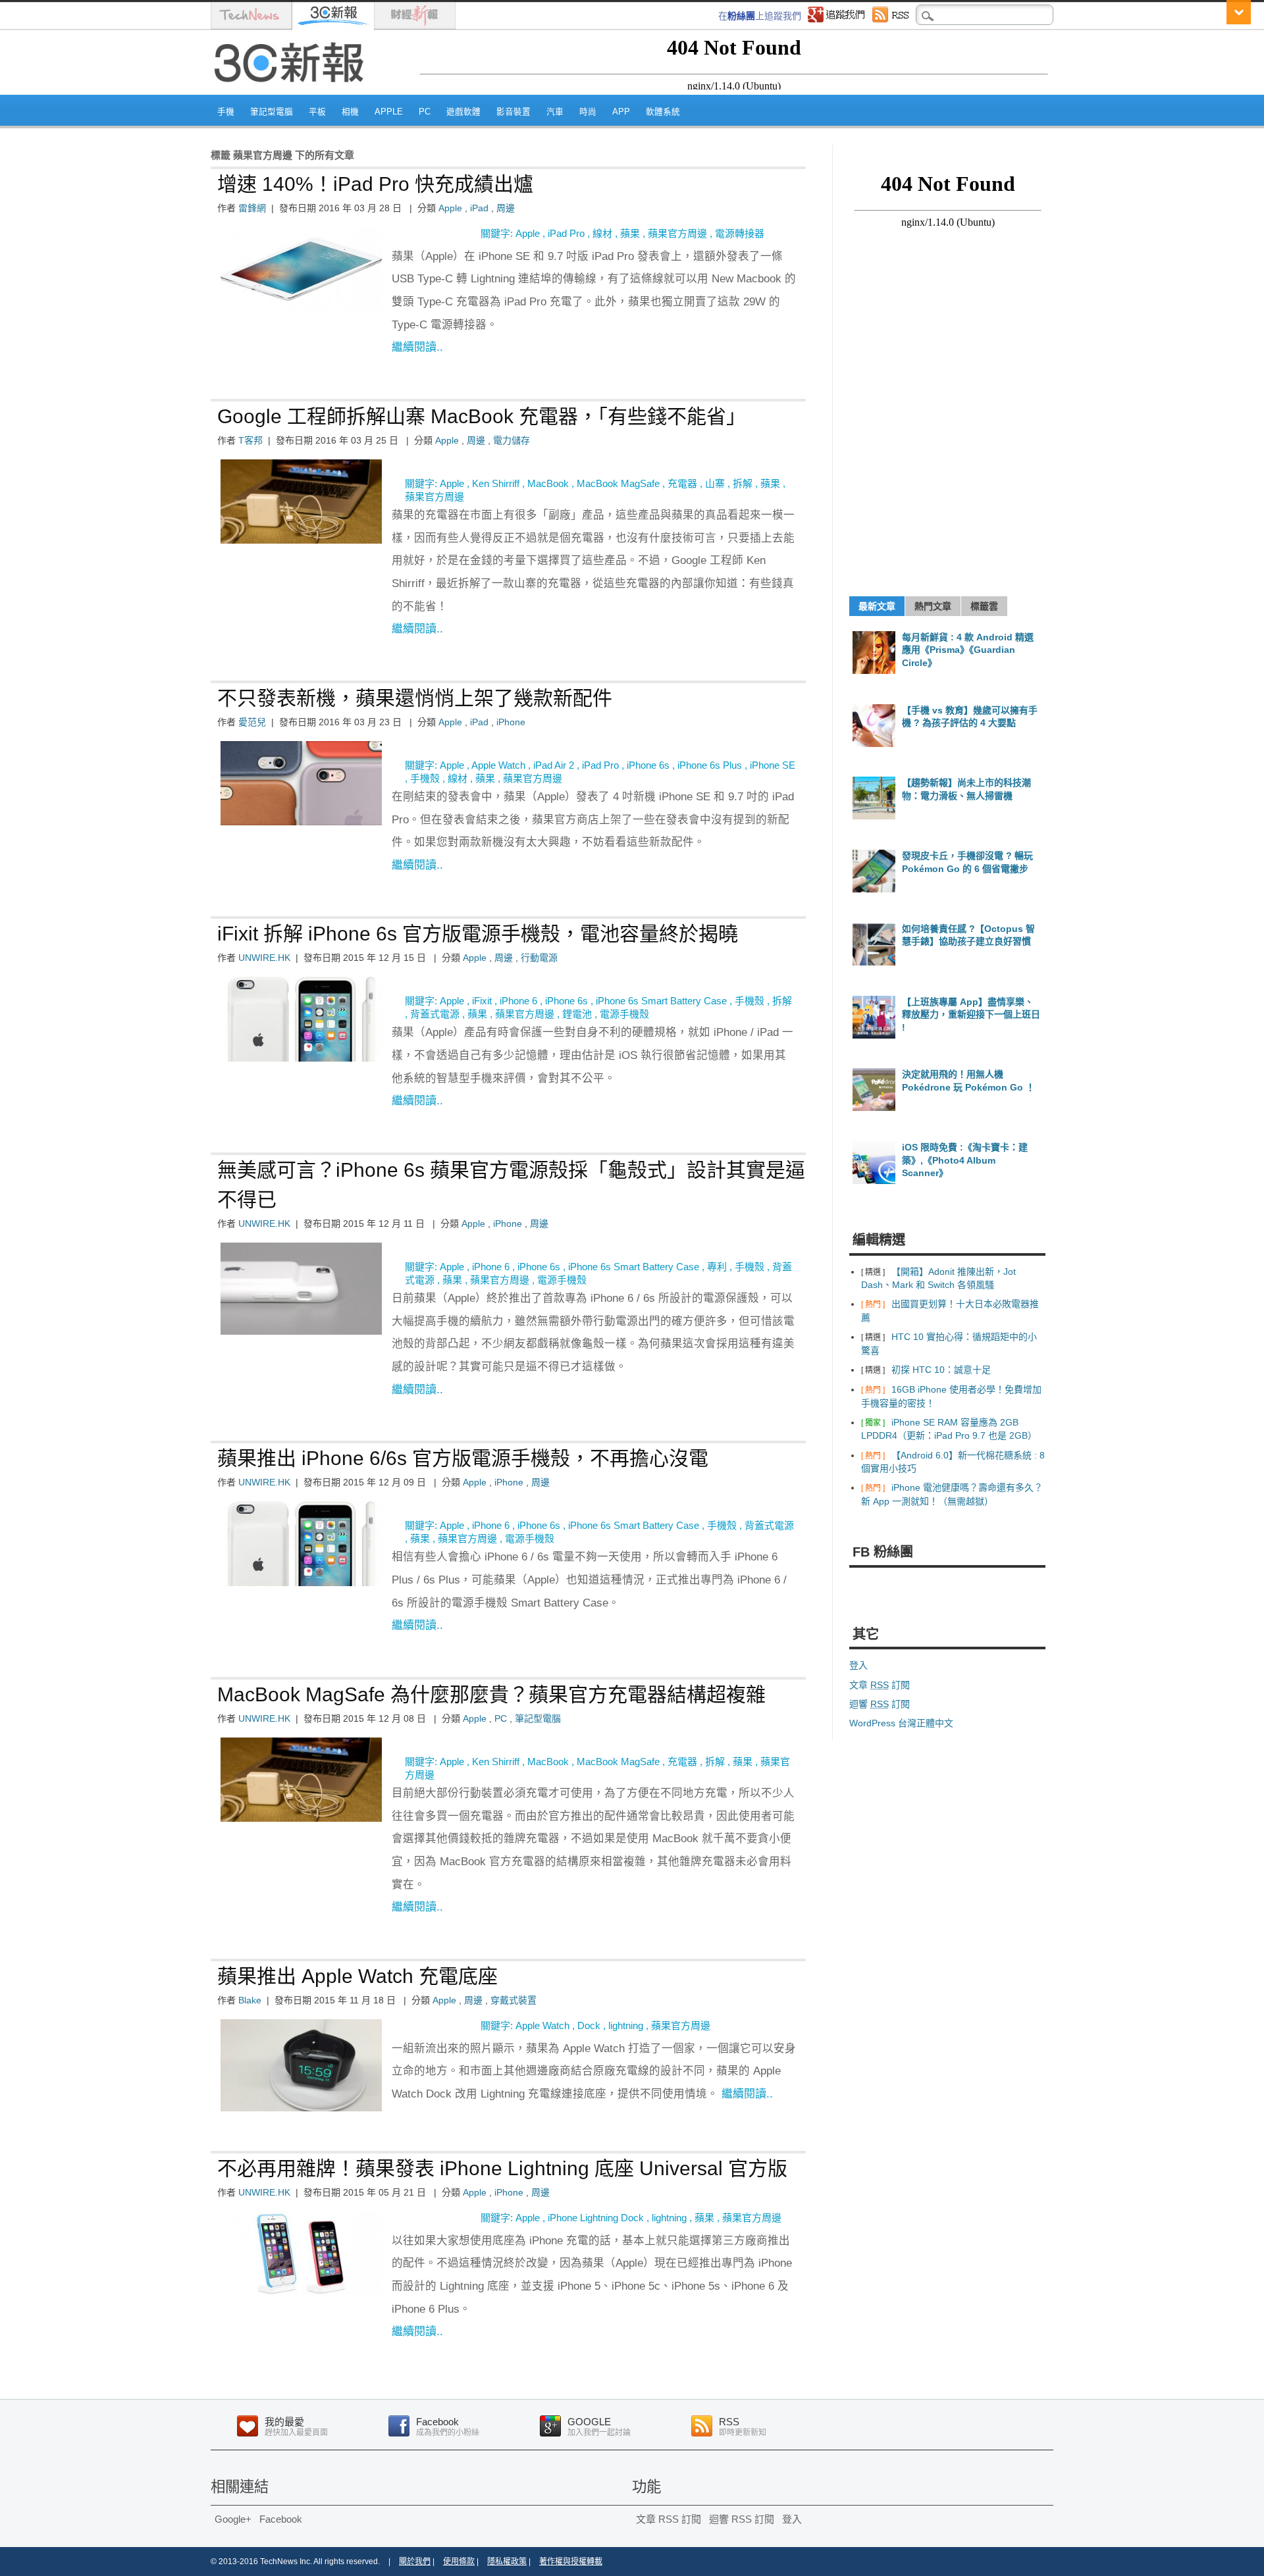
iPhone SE (773, 765)
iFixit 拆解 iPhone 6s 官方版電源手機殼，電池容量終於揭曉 (478, 934)
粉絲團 (741, 16)
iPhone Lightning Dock (596, 2218)
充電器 (682, 483)
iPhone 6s (648, 765)
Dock (589, 2025)
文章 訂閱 (880, 1685)
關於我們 (415, 2562)
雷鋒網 (252, 208)
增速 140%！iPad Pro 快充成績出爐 (375, 184)
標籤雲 (984, 606)
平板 (317, 112)
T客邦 (250, 440)
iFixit (482, 1001)
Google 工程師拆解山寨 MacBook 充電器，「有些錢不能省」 (482, 416)
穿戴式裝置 (513, 2000)
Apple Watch (498, 765)
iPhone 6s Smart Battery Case (661, 1001)
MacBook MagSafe (618, 483)
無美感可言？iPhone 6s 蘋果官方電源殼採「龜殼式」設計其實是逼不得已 (511, 1185)
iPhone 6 (518, 1001)
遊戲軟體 (463, 112)
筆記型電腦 (272, 112)
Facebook (281, 2519)
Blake (250, 2000)
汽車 (555, 112)
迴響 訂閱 (880, 1704)
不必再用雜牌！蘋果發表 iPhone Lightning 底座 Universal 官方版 (502, 2168)
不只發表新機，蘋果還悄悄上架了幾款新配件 (415, 698)
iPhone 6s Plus (710, 765)
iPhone (511, 722)
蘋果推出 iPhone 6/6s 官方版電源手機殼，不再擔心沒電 (463, 1458)
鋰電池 (577, 1014)
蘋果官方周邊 (677, 233)
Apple (389, 112)
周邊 (506, 208)
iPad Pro (566, 233)
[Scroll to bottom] (1239, 12)
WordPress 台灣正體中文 (901, 1723)
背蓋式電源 (435, 1014)
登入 (858, 1665)
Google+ (233, 2519)
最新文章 (877, 606)
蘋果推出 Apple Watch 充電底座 (357, 1976)
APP (621, 112)
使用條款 (459, 2562)
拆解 (743, 483)
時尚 (588, 112)
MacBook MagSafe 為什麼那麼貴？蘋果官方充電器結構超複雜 (491, 1694)
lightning (626, 2025)
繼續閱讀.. (417, 347)
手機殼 (425, 778)
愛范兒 (252, 722)
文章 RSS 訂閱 (669, 2519)
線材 (602, 233)
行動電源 (539, 958)
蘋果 (630, 233)
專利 (717, 1267)
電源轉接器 (740, 233)
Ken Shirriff (496, 483)
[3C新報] (293, 90)
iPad (479, 208)
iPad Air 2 (554, 765)
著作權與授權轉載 (571, 2562)
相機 (350, 112)
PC (425, 112)
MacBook (548, 483)
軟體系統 (663, 112)
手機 (226, 112)
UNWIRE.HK (264, 958)
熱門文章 (933, 606)
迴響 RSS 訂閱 (742, 2519)
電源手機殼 (624, 1014)
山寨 (715, 483)
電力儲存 (512, 440)
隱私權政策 (507, 2562)
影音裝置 (513, 112)
